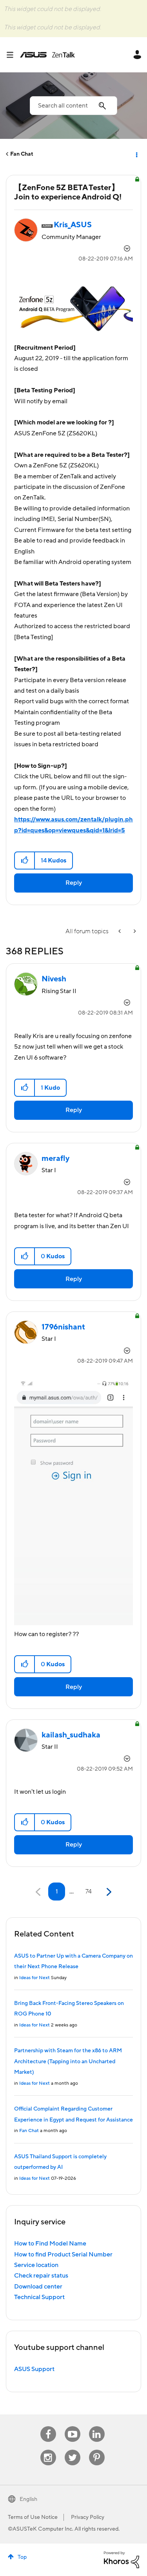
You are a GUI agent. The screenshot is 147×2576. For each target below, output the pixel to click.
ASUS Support (34, 2369)
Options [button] (136, 154)
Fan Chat (22, 154)
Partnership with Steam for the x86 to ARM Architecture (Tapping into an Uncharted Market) (68, 2061)
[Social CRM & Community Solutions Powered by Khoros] (122, 2560)
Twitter (72, 2450)
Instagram (48, 2450)
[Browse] (13, 55)
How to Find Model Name (50, 2244)
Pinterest (97, 2450)
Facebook (48, 2426)
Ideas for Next (34, 1978)
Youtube (73, 2426)
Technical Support (39, 2297)
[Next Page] (108, 1892)
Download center (38, 2287)
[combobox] (73, 106)
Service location (36, 2265)
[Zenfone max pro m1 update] (134, 931)
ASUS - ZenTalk (47, 55)
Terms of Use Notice (33, 2517)
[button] (25, 860)
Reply (74, 883)
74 (89, 1892)
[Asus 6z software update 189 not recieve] (120, 931)
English (28, 2499)
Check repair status (41, 2276)
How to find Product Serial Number (63, 2254)
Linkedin (97, 2426)
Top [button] (22, 2557)
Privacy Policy (88, 2517)
